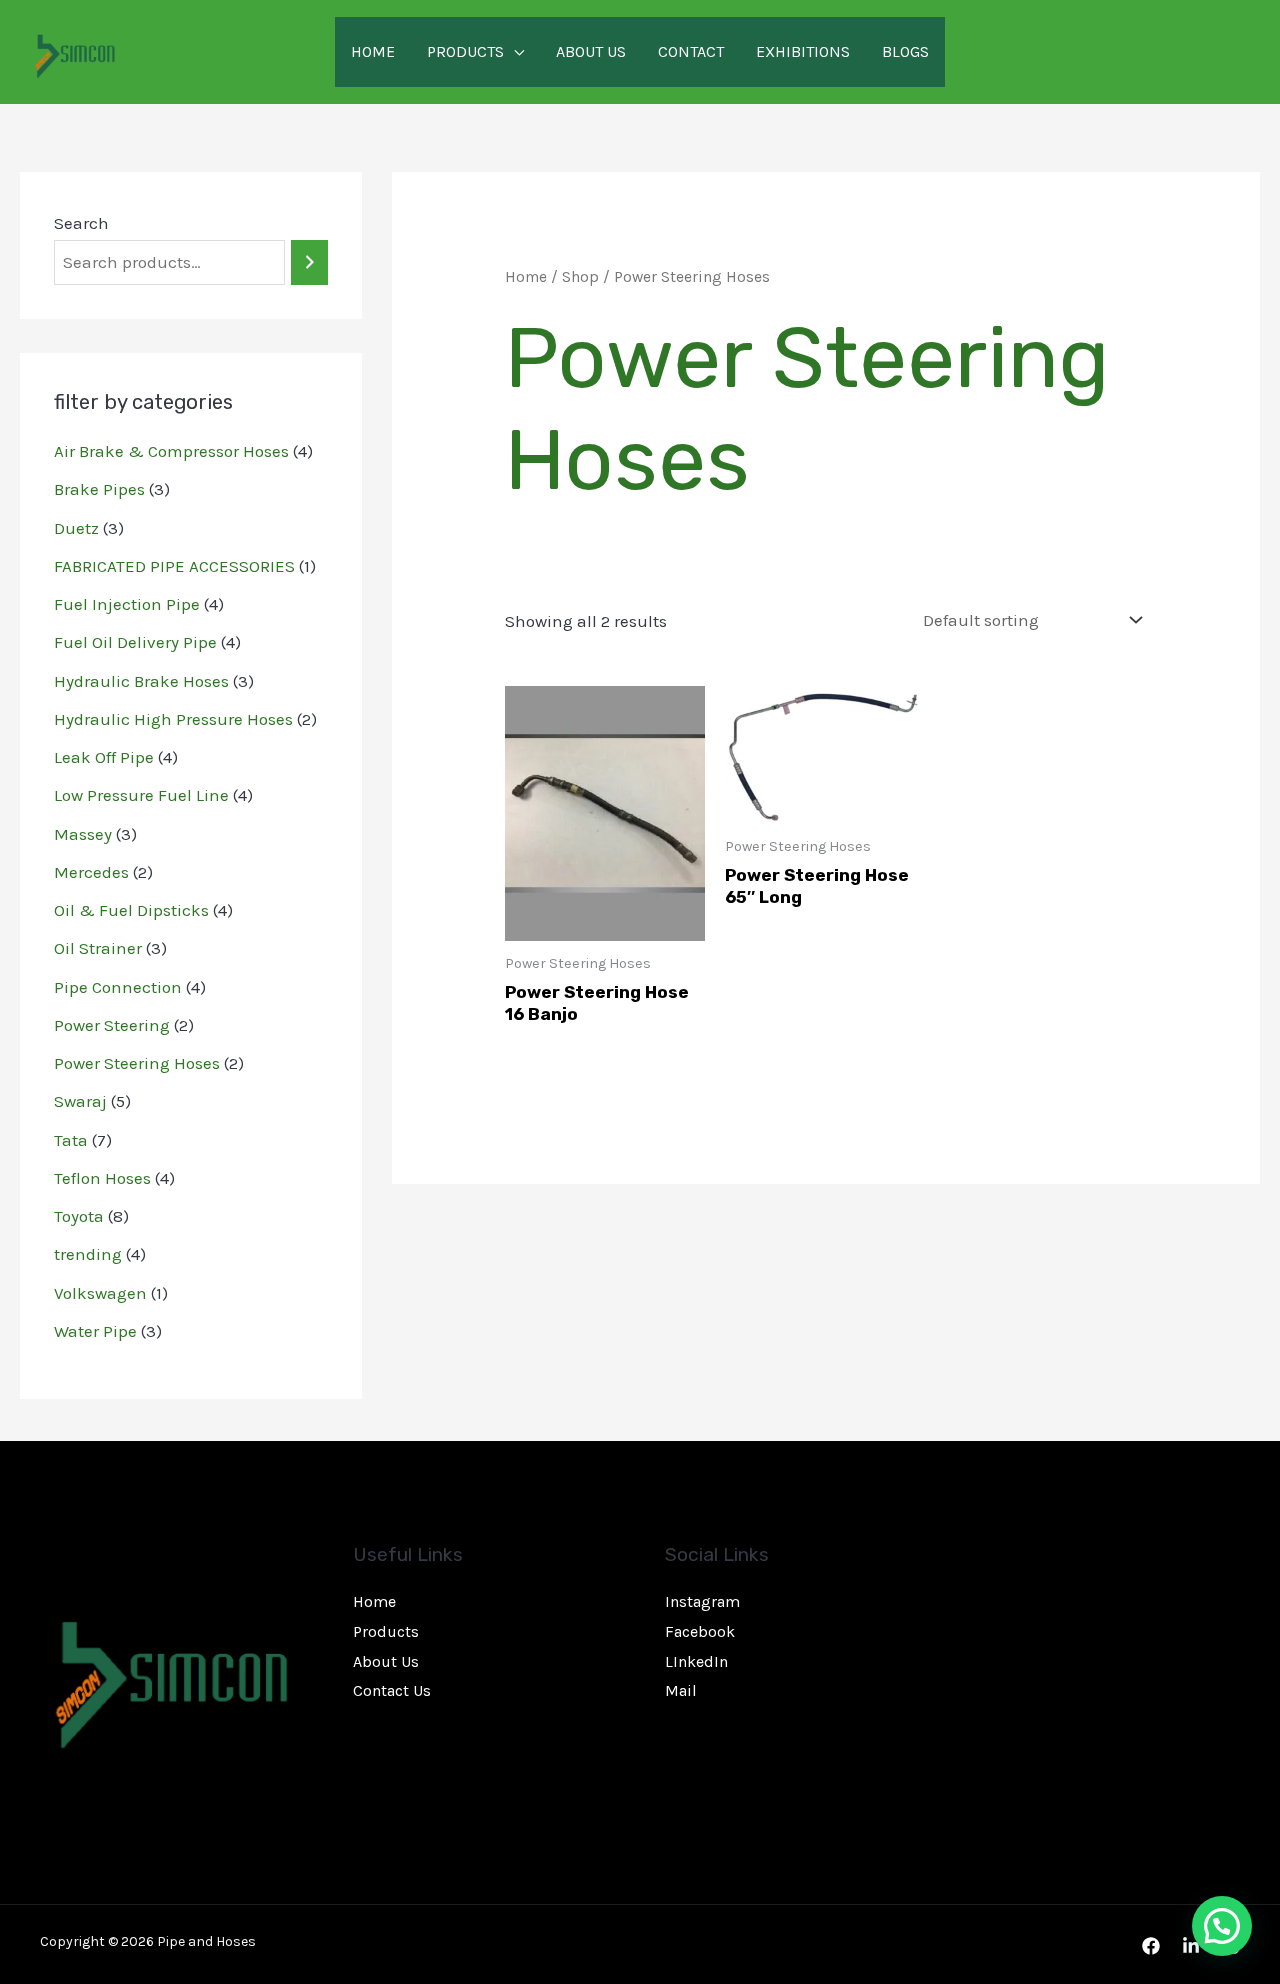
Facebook (700, 1631)
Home (373, 51)
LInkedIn (696, 1661)
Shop (580, 277)
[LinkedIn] (1191, 1946)
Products (465, 51)
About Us (591, 51)
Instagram (702, 1601)
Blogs (905, 51)
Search (81, 223)
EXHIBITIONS (803, 51)
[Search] (309, 262)
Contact (691, 51)
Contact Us (392, 1690)
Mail (681, 1690)
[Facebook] (1151, 1946)
